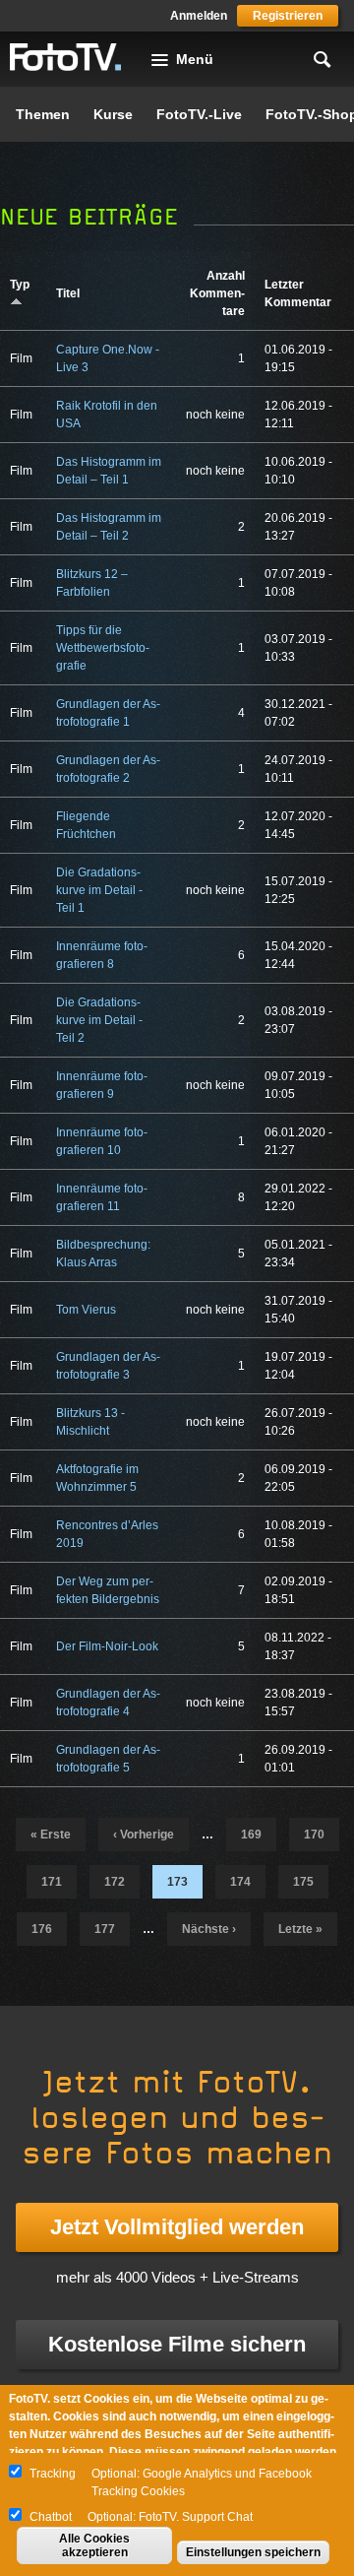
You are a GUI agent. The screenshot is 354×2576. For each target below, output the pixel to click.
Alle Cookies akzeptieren (94, 2545)
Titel (68, 293)
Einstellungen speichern (253, 2552)
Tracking (53, 2474)
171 (52, 1882)
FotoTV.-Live (199, 114)
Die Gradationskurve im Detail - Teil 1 (99, 890)
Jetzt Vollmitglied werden (177, 2227)
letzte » (300, 1929)
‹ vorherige (144, 1835)
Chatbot (51, 2517)
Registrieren (288, 16)
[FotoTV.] (66, 58)
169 (251, 1835)
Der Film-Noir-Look (107, 1646)
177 (105, 1929)
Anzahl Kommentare (217, 293)
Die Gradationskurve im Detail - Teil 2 (99, 1020)
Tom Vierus (86, 1310)
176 (42, 1929)
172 (115, 1882)
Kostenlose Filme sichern (177, 2344)
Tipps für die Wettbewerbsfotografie (103, 648)
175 (303, 1882)
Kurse (113, 114)
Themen (43, 114)
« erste (51, 1835)
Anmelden (199, 16)
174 (240, 1882)
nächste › (209, 1929)
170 (314, 1835)
